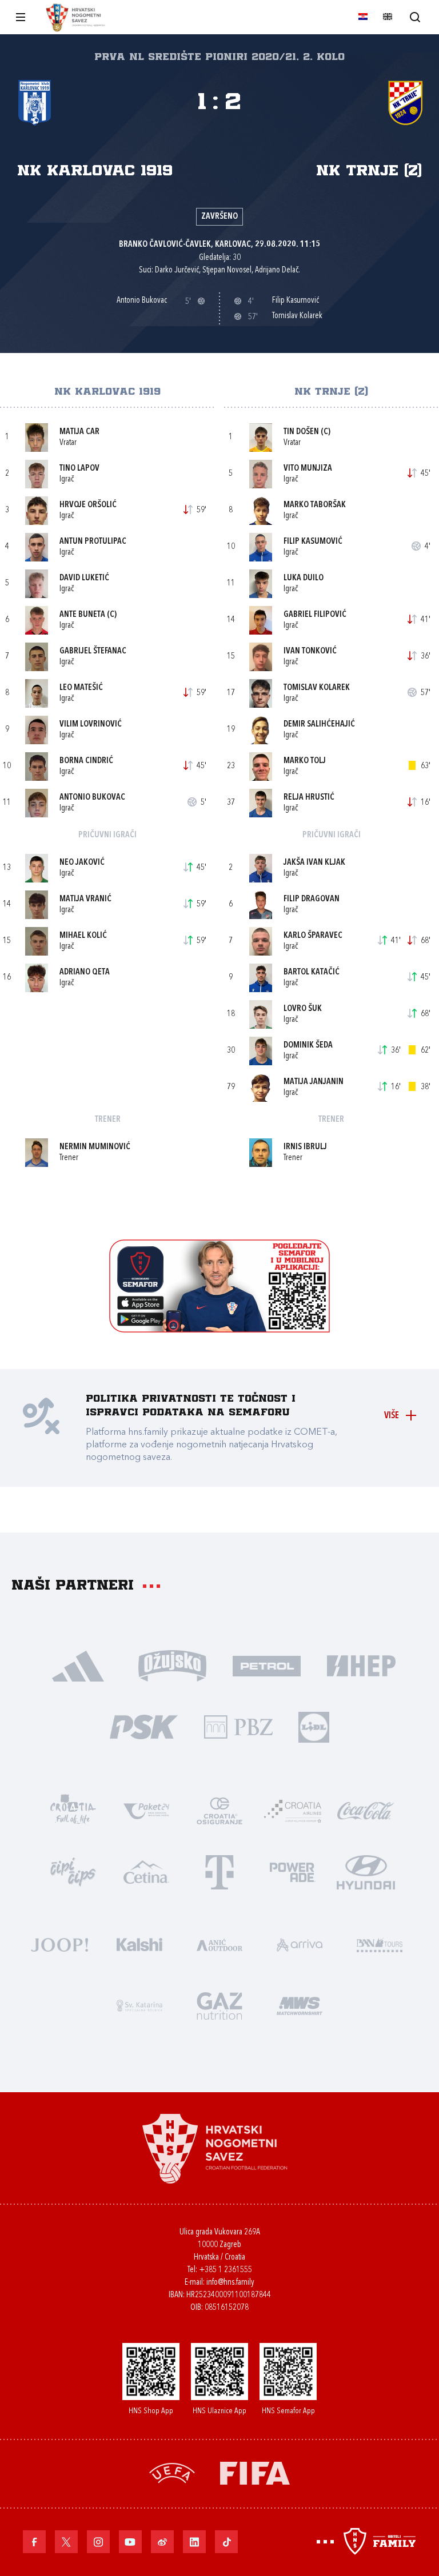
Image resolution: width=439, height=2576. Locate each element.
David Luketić (84, 578)
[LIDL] (314, 1726)
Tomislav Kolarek (317, 688)
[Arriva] (300, 1943)
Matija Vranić (85, 899)
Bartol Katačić (312, 972)
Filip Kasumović (313, 542)
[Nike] (78, 1665)
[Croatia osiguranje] (219, 1810)
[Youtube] (130, 2542)
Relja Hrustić (309, 798)
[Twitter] (66, 2542)
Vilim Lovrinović (91, 725)
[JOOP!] (59, 1943)
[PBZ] (238, 1726)
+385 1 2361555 (226, 2270)
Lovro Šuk (303, 1009)
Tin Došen (301, 432)
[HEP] (361, 1665)
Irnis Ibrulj (305, 1147)
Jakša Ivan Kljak (314, 863)
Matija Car (79, 432)
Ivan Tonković (310, 651)
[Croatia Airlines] (293, 1810)
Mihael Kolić (83, 936)
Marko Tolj (305, 761)
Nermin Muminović (95, 1147)
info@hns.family (230, 2283)
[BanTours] (380, 1943)
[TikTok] (226, 2542)
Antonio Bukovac (92, 798)
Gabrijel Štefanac (93, 651)
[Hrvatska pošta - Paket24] (146, 1810)
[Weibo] (162, 2542)
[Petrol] (267, 1665)
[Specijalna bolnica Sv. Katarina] (139, 2005)
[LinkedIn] (194, 2542)
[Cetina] (146, 1871)
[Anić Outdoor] (219, 1943)
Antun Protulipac (93, 542)
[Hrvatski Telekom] (219, 1871)
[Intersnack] (73, 1871)
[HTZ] (73, 1810)
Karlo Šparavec (313, 936)
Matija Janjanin (314, 1082)
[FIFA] (255, 2472)
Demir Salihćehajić (319, 725)
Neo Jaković (82, 863)
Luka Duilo (304, 578)
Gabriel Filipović (315, 615)
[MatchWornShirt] (300, 2005)
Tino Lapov (79, 469)
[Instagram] (98, 2542)
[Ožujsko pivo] (172, 1665)
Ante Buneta (82, 615)
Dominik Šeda (308, 1046)
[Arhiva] (415, 17)
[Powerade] (293, 1871)
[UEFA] (172, 2472)
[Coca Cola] (366, 1810)
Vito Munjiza (308, 469)
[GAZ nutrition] (219, 2005)
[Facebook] (34, 2542)
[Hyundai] (366, 1871)
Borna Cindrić (86, 761)
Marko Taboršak (315, 505)
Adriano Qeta (85, 972)
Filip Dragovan (312, 899)
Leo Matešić (81, 688)
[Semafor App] (219, 1329)
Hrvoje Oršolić (88, 505)
